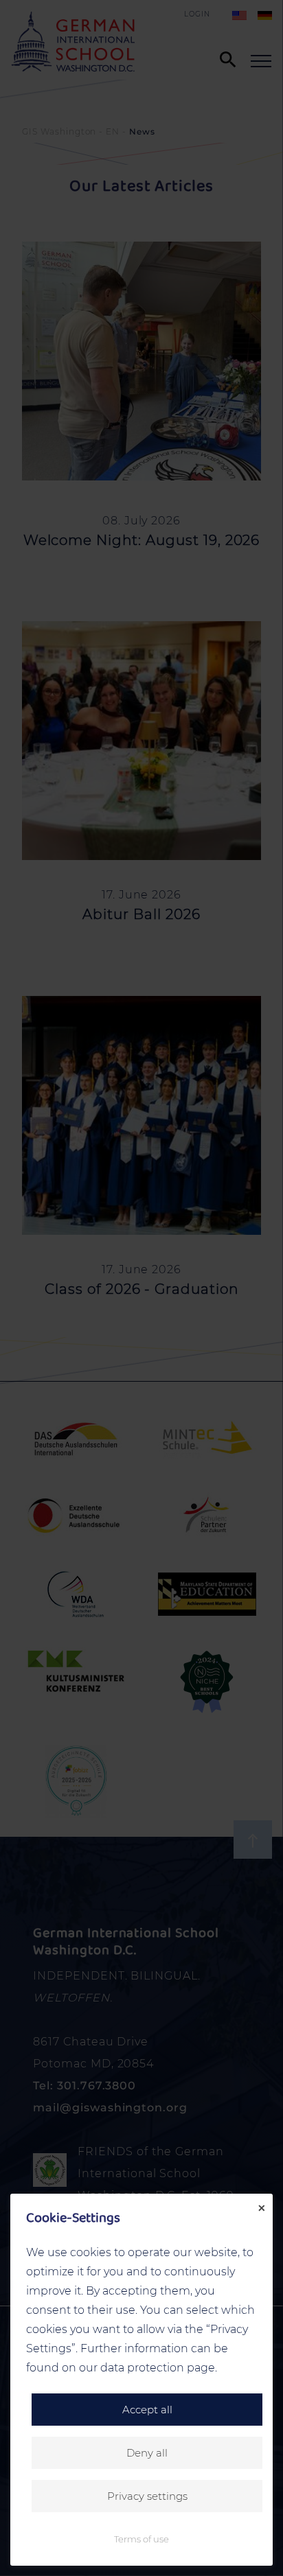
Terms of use (141, 2539)
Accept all (147, 2410)
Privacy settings (147, 2496)
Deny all (147, 2453)
